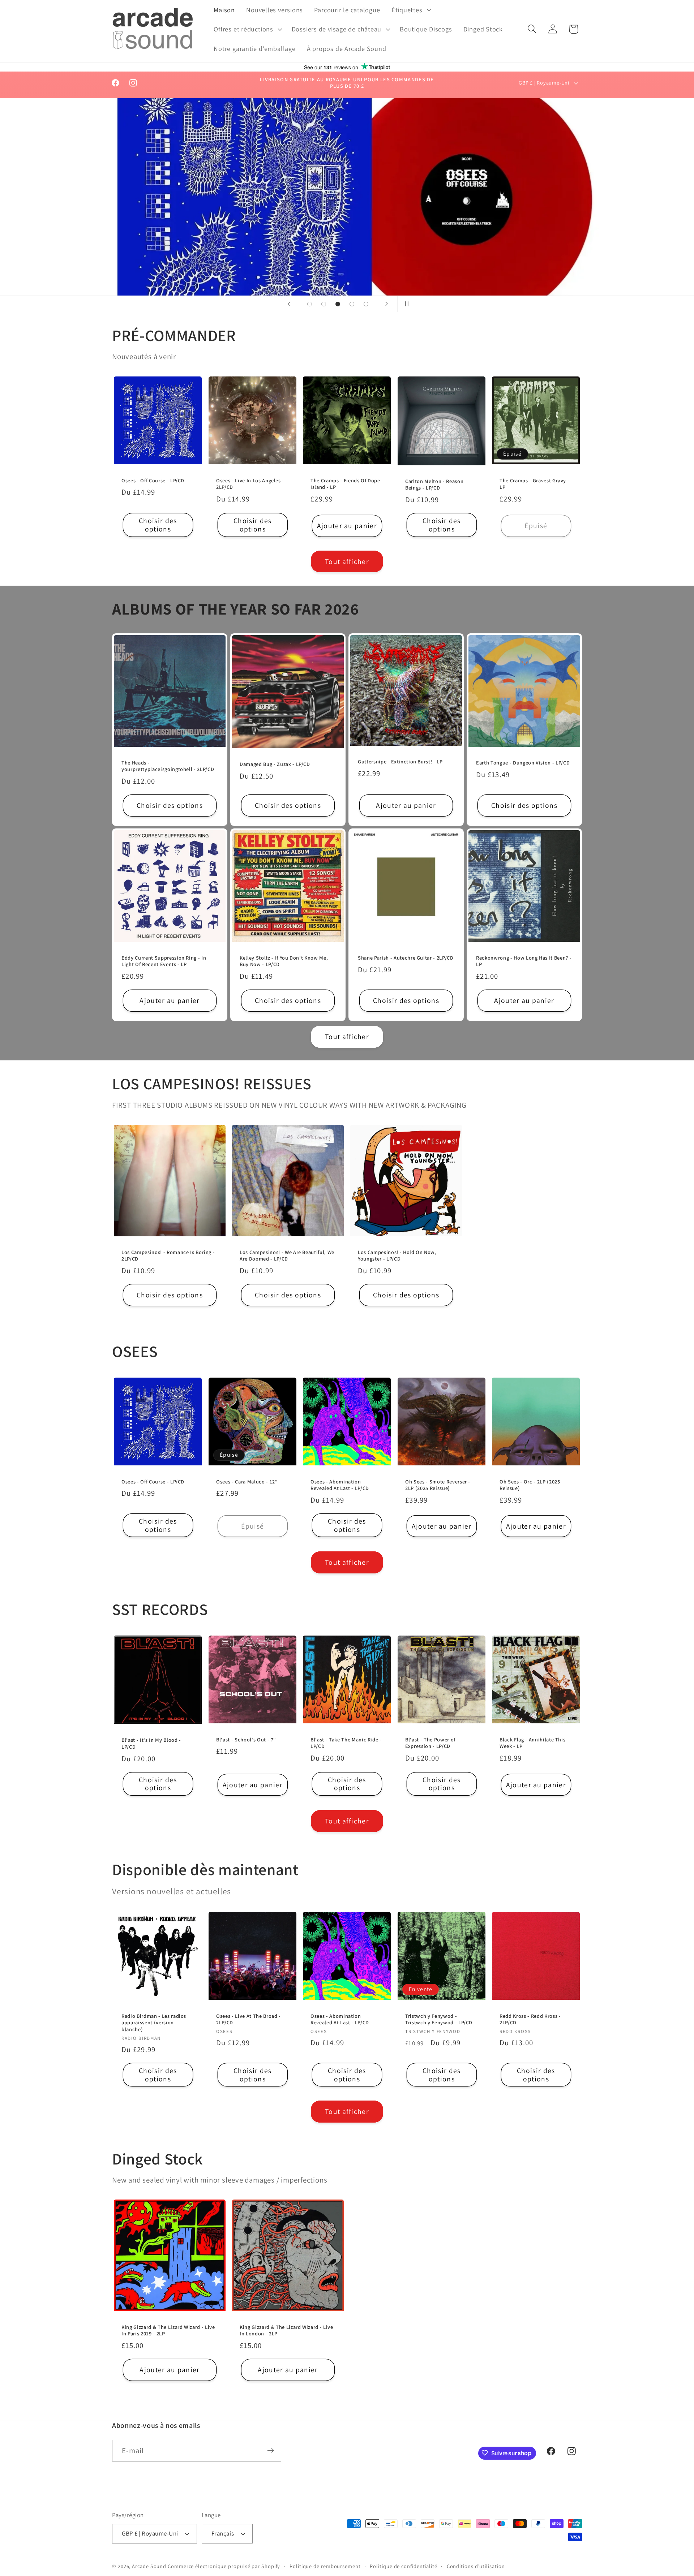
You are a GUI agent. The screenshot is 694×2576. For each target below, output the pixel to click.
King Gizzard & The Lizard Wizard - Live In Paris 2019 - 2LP (168, 2331)
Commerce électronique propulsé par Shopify (224, 2566)
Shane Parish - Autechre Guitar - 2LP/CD (406, 958)
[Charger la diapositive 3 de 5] (338, 304)
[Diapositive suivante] (386, 304)
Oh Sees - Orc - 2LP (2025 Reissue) (530, 1485)
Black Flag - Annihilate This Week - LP (532, 1743)
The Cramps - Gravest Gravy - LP (534, 484)
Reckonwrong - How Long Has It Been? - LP (524, 961)
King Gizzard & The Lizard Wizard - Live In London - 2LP (286, 2331)
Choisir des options (158, 525)
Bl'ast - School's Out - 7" (246, 1740)
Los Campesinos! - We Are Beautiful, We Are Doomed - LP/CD (287, 1256)
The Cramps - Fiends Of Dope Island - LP (345, 484)
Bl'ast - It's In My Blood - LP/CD (151, 1744)
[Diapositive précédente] (289, 304)
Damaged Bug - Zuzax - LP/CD (275, 764)
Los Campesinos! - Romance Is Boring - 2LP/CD (168, 1256)
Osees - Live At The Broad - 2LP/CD (249, 2019)
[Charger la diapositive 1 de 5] (310, 304)
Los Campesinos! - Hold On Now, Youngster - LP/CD (397, 1256)
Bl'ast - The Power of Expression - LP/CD (430, 1743)
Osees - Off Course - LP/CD (153, 480)
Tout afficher (347, 561)
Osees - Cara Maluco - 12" (247, 1482)
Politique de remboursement (325, 2566)
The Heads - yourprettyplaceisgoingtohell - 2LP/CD (168, 766)
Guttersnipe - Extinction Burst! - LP (400, 762)
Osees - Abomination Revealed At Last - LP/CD (340, 1485)
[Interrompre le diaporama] (405, 304)
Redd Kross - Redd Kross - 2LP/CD (530, 2019)
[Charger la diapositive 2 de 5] (324, 304)
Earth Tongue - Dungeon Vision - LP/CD (523, 763)
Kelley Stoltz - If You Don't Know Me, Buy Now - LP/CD (284, 961)
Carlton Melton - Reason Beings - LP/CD (434, 484)
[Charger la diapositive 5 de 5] (366, 304)
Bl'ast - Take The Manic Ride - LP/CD (346, 1743)
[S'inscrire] (271, 2450)
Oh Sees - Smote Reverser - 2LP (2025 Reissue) (438, 1485)
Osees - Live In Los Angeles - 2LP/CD (250, 484)
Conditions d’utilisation (476, 2566)
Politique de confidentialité (403, 2566)
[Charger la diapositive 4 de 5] (352, 304)
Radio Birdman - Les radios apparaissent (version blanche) (154, 2022)
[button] (410, 10)
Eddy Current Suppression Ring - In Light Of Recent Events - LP (164, 961)
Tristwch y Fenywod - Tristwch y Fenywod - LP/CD (439, 2019)
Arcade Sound (149, 2566)
